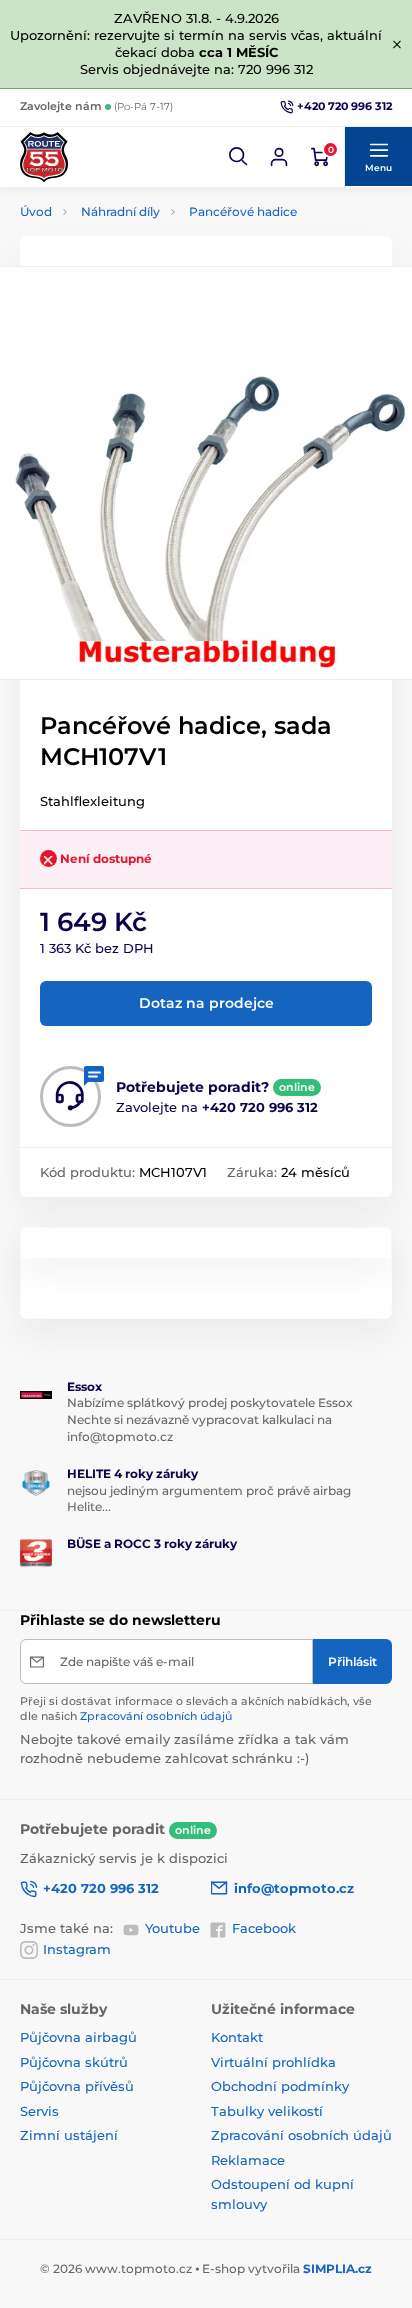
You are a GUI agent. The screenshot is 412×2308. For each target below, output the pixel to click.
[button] (239, 157)
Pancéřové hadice (243, 211)
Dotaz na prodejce (206, 1003)
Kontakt (237, 2037)
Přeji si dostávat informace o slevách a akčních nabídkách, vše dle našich (196, 1708)
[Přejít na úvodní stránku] (44, 157)
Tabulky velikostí (267, 2111)
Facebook (264, 1928)
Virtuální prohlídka (273, 2062)
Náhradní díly (120, 211)
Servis (39, 2111)
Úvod (36, 211)
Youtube (172, 1928)
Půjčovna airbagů (78, 2037)
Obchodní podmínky (280, 2086)
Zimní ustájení (69, 2135)
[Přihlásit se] (279, 157)
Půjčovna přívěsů (77, 2086)
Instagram (77, 1949)
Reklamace (248, 2160)
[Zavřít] (397, 44)
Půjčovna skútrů (74, 2062)
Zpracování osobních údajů (156, 1716)
